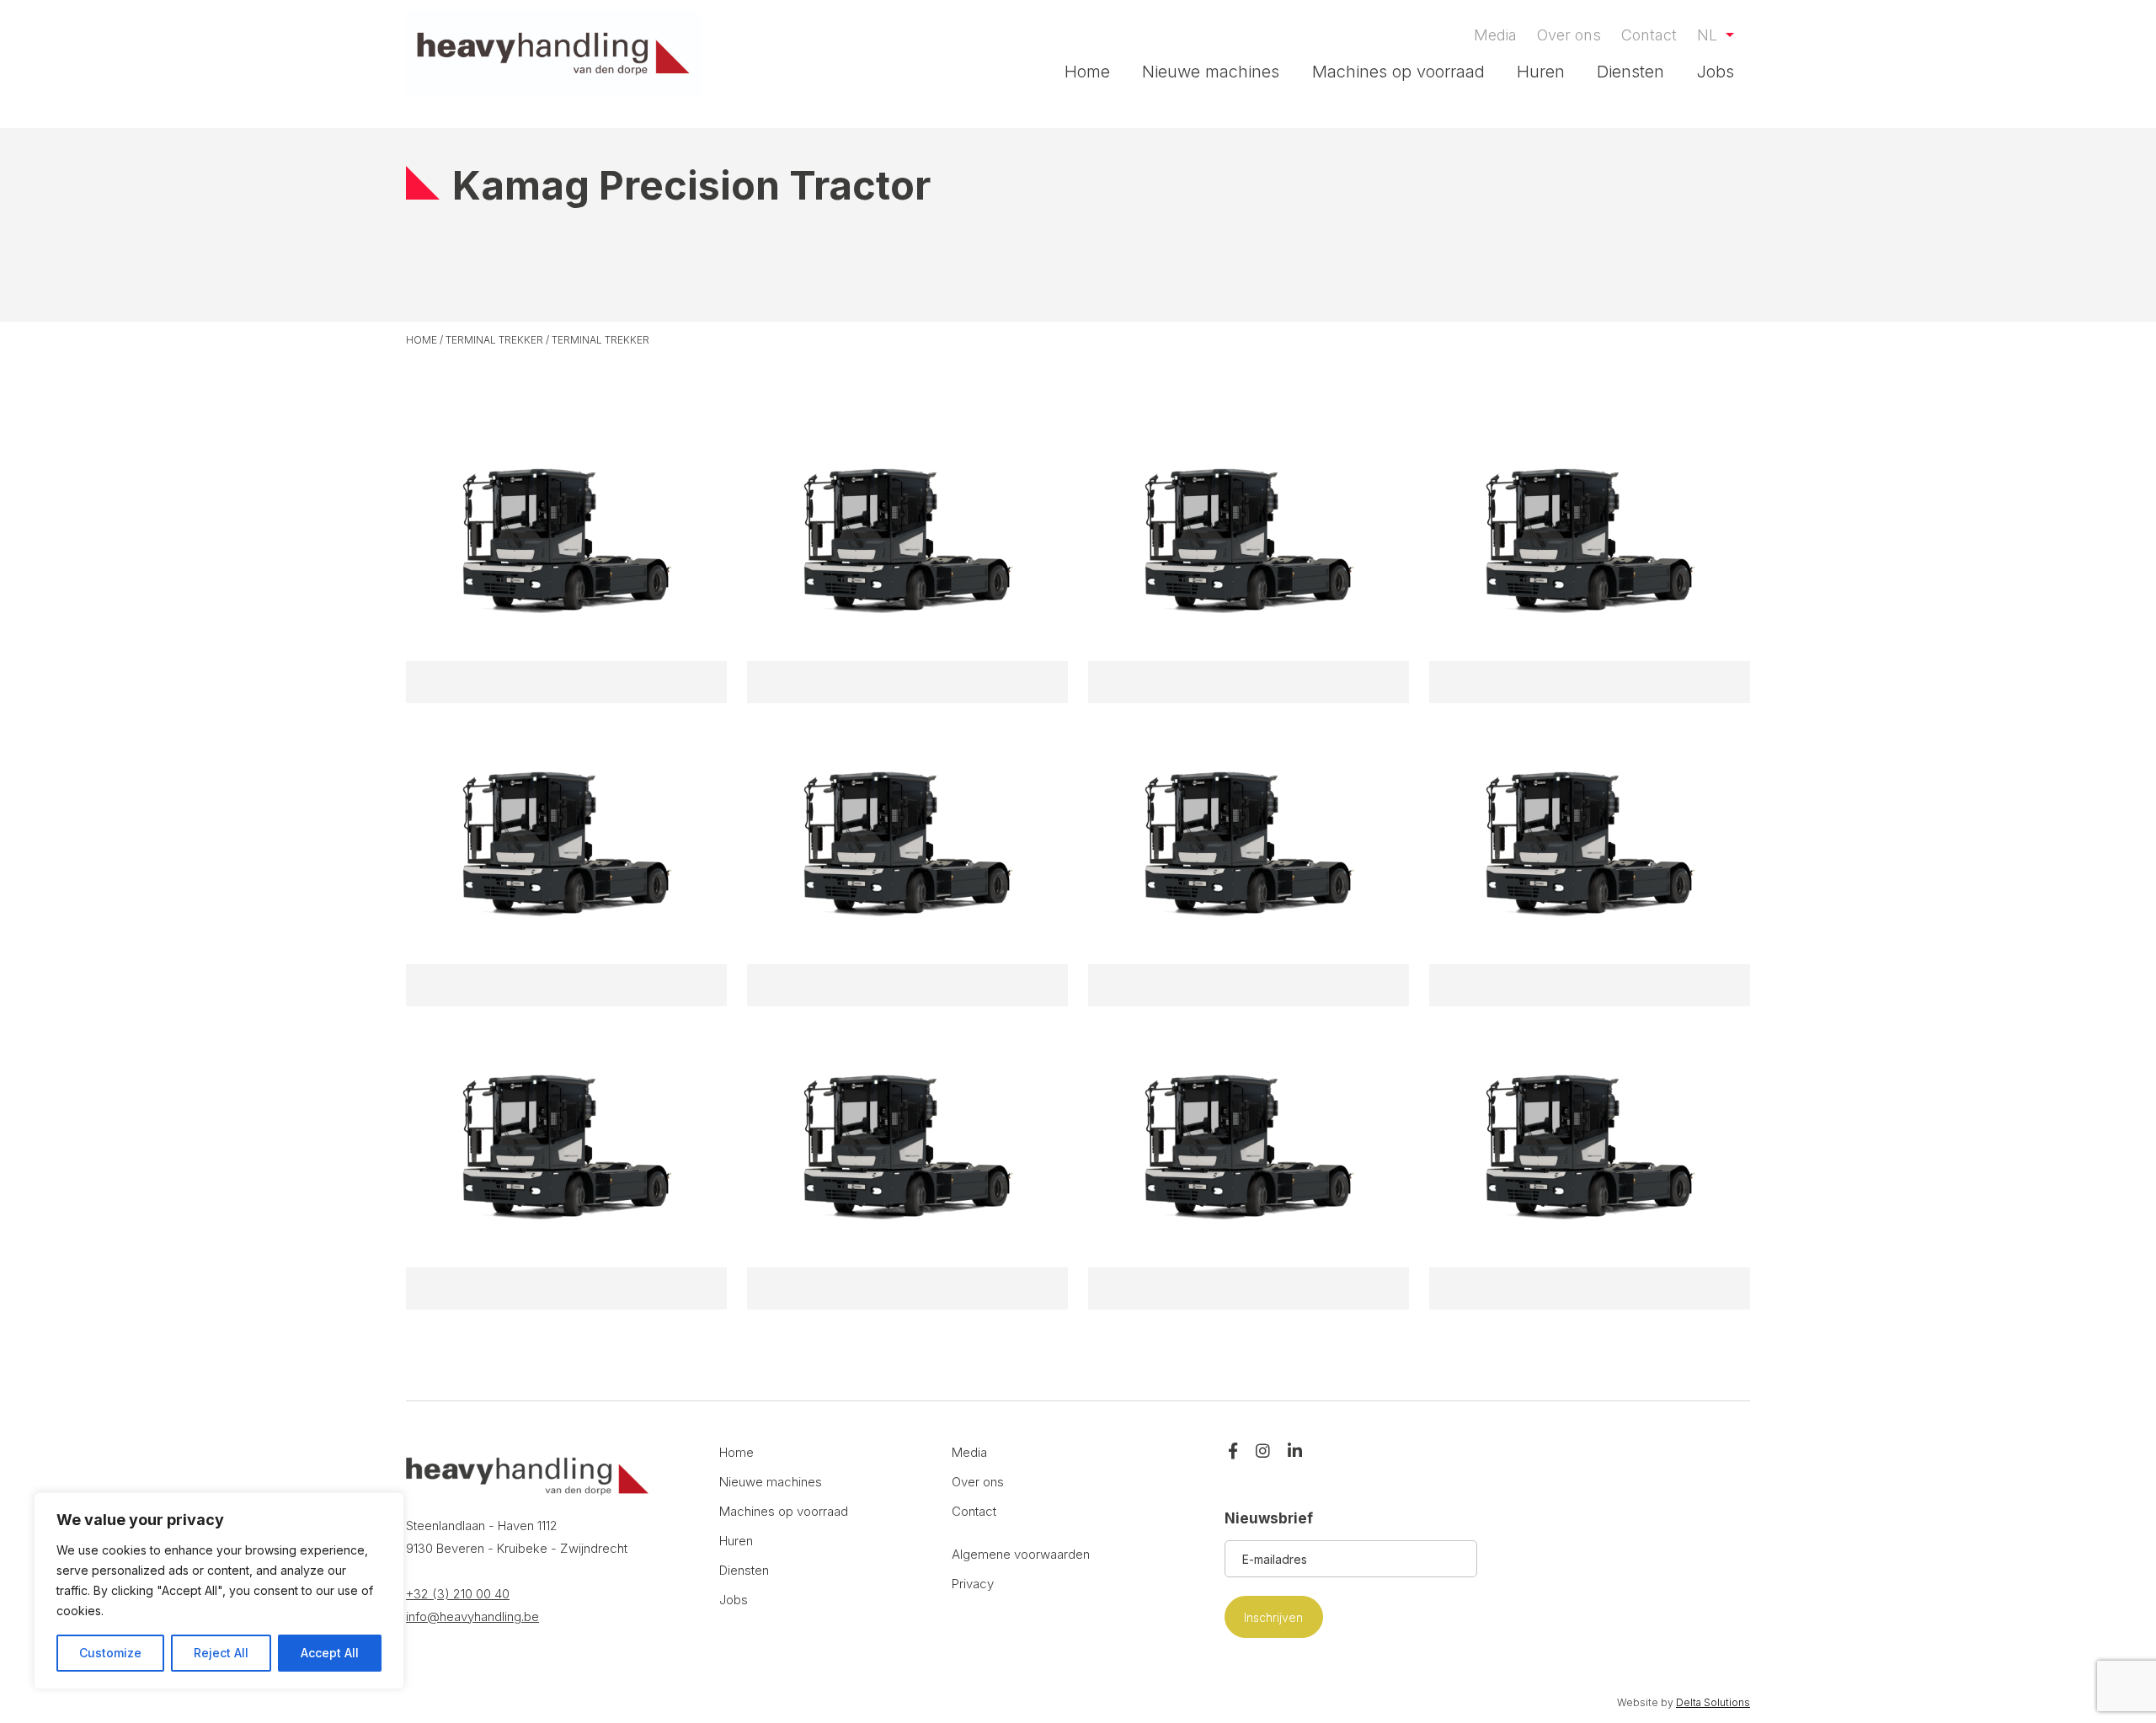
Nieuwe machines (1211, 72)
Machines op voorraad (1398, 72)
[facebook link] (1233, 1452)
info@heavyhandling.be (472, 1616)
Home (1087, 72)
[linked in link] (1295, 1452)
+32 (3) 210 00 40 (458, 1594)
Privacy (973, 1584)
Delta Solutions (1713, 1702)
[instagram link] (1263, 1452)
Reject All (221, 1653)
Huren (1541, 72)
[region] (219, 1591)
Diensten (1630, 72)
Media (1495, 35)
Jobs (1716, 72)
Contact (1649, 35)
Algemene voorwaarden (1021, 1554)
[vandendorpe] (553, 54)
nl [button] (1709, 35)
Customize (110, 1653)
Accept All (330, 1653)
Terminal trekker (494, 340)
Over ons (1569, 35)
